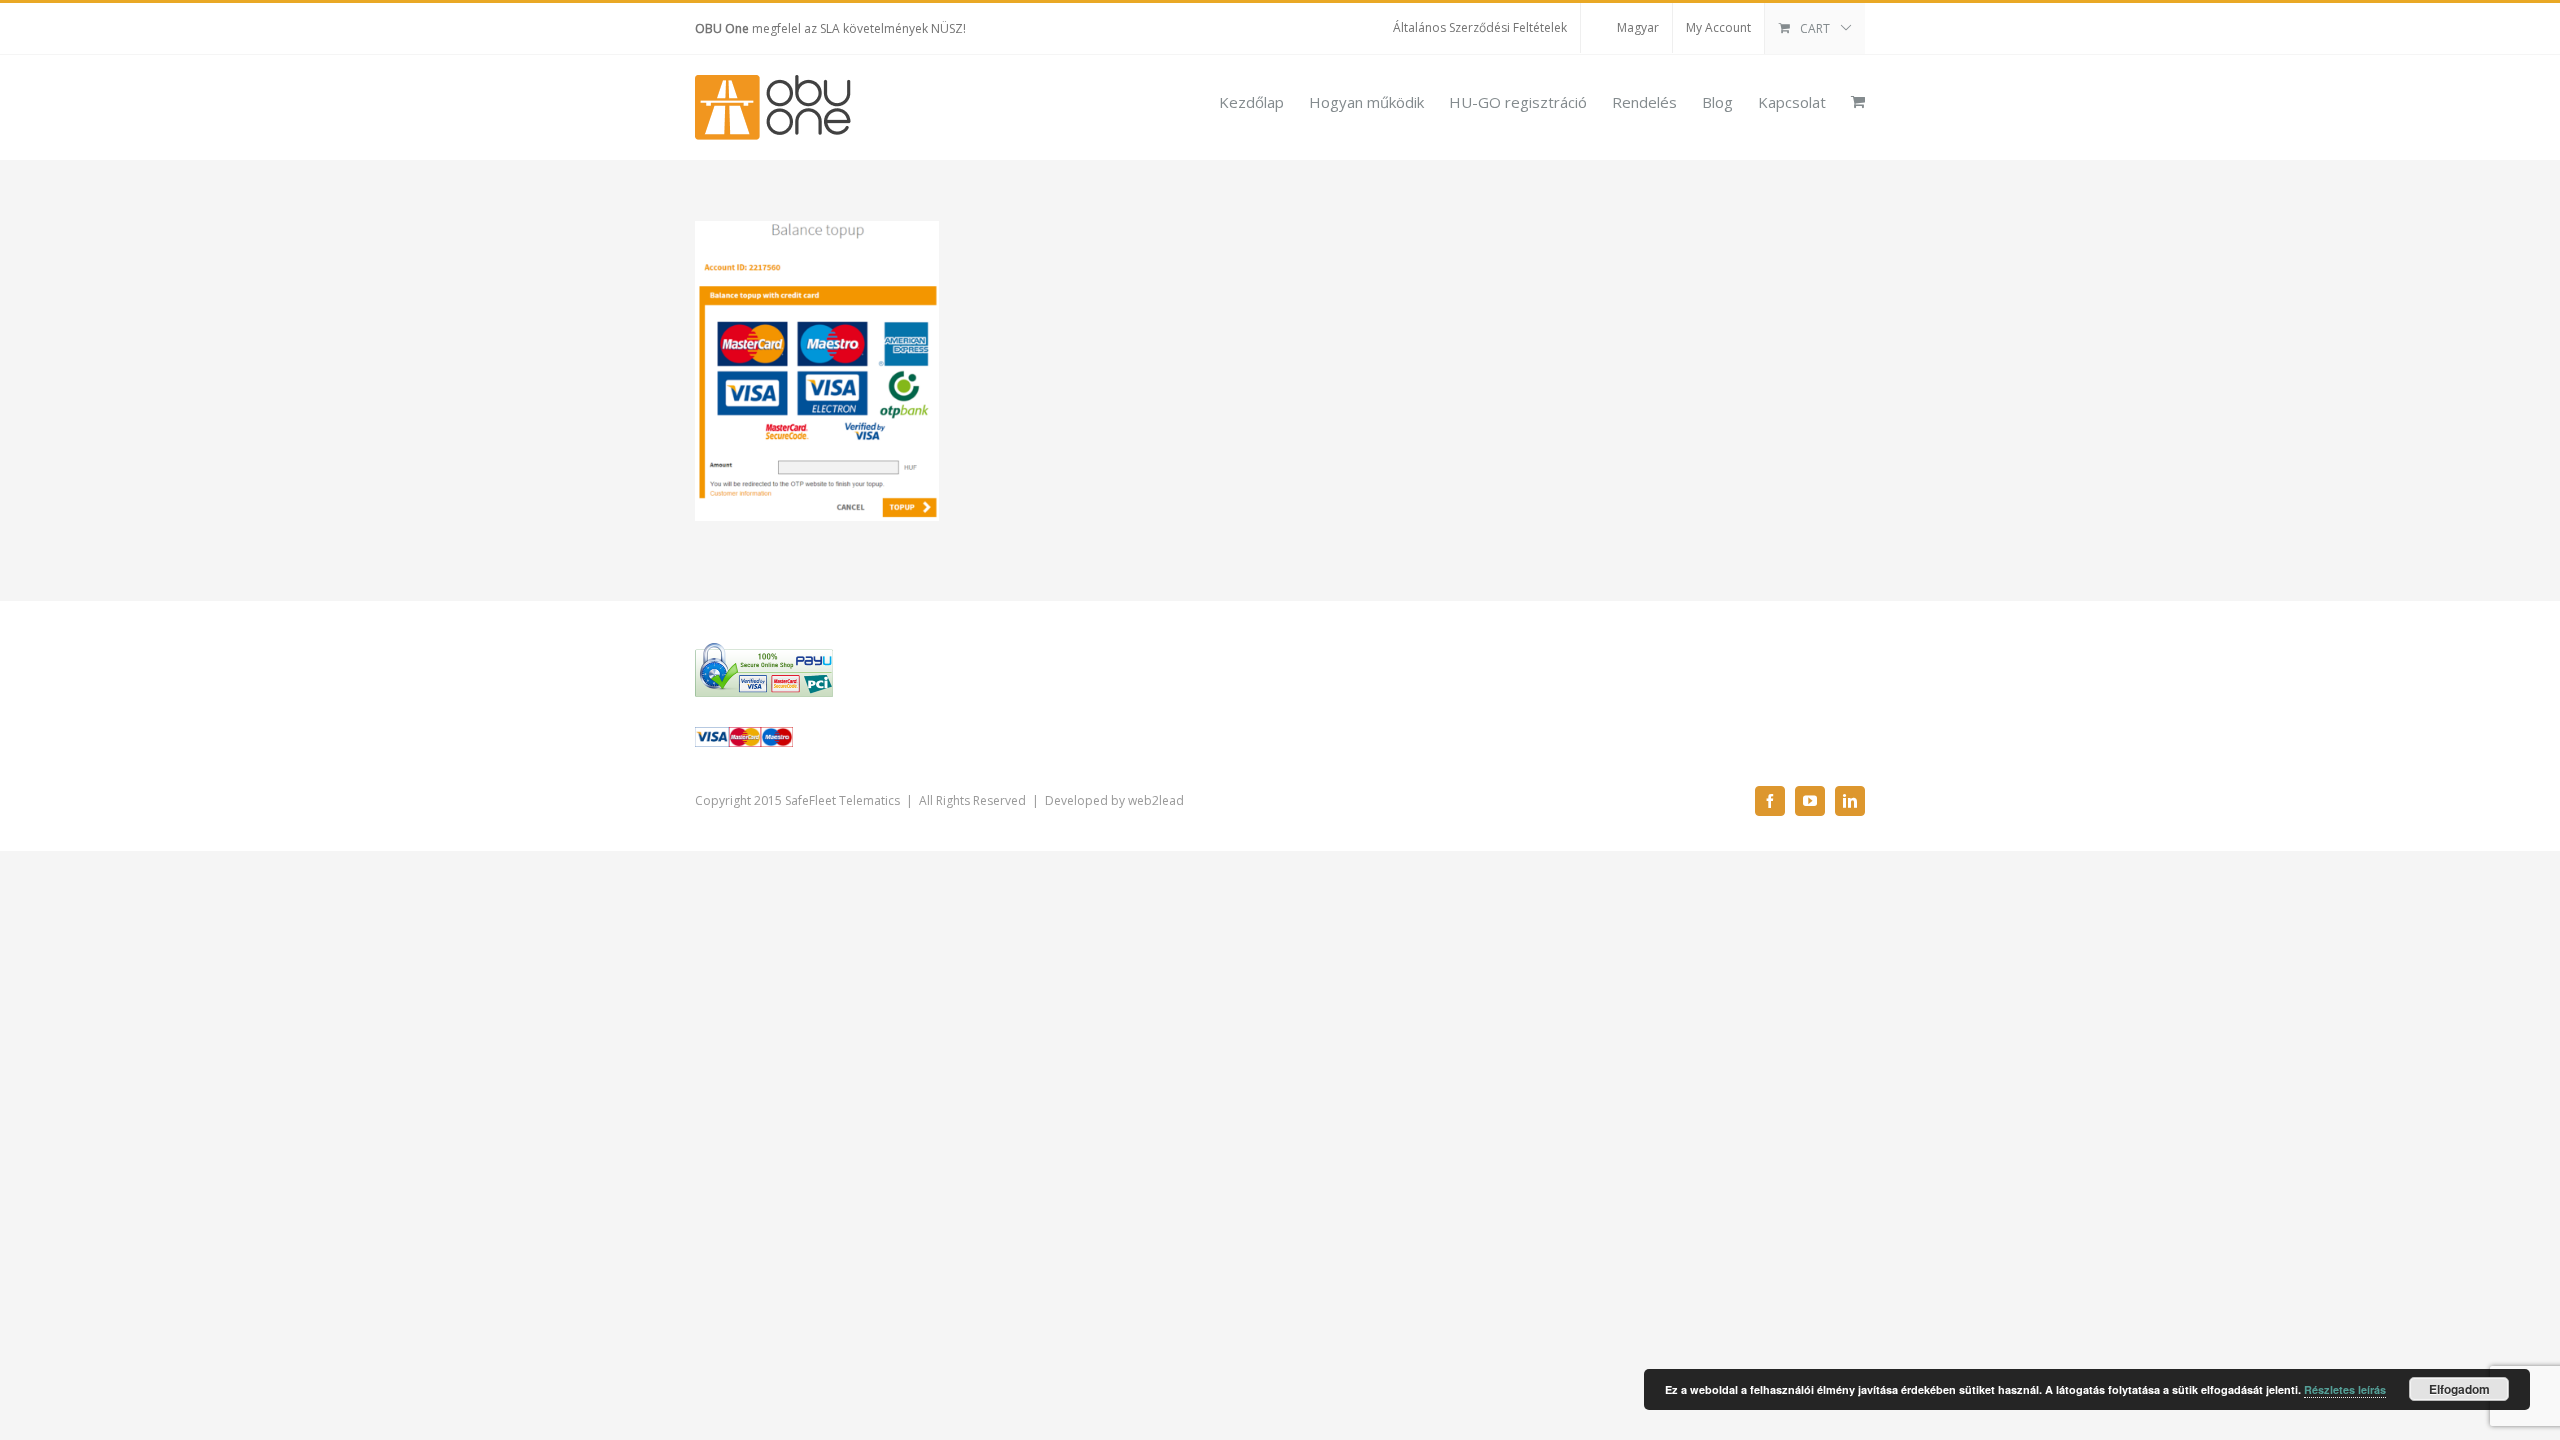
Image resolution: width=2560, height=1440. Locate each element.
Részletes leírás (2345, 1389)
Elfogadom (2459, 1389)
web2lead (1156, 800)
